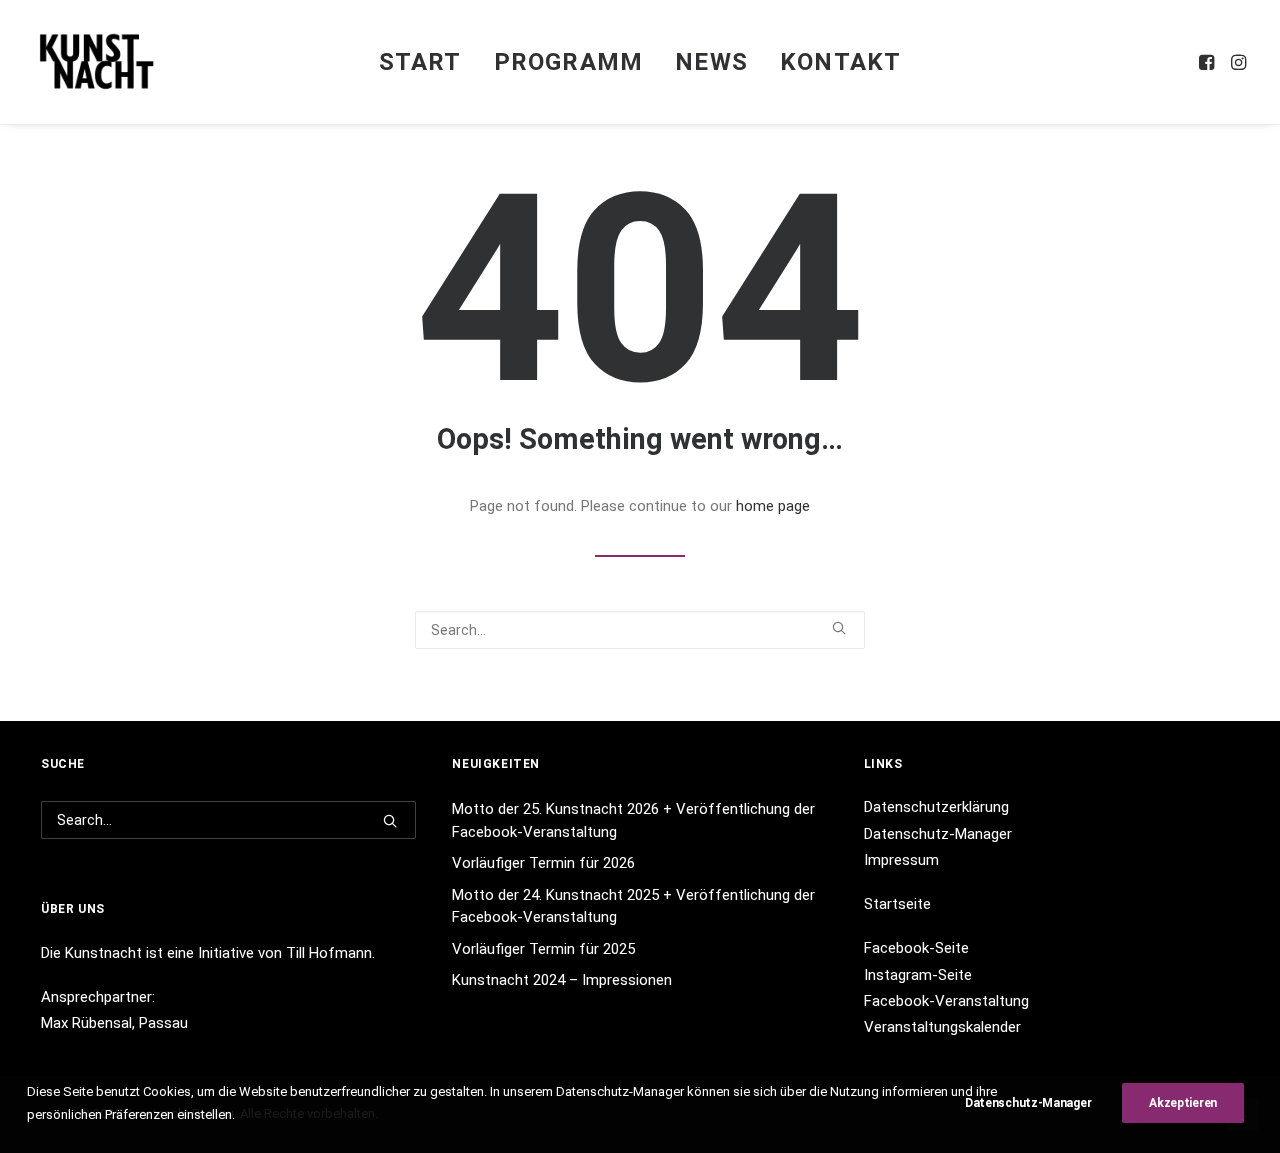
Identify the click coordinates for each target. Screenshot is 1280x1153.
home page (773, 506)
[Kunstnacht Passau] (96, 62)
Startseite (897, 904)
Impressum (901, 860)
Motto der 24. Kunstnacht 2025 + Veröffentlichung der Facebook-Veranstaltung (633, 906)
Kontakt (840, 62)
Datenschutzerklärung (936, 807)
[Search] (640, 630)
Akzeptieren (1183, 1103)
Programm (569, 62)
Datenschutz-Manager (938, 834)
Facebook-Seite (916, 948)
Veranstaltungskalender (942, 1027)
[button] (1208, 62)
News (711, 62)
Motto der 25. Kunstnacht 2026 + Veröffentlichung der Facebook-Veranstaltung (633, 820)
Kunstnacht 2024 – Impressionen (562, 980)
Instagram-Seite (918, 975)
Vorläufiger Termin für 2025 (543, 949)
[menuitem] (420, 62)
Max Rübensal (86, 1023)
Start (420, 62)
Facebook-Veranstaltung (946, 1001)
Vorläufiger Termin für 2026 (543, 863)
